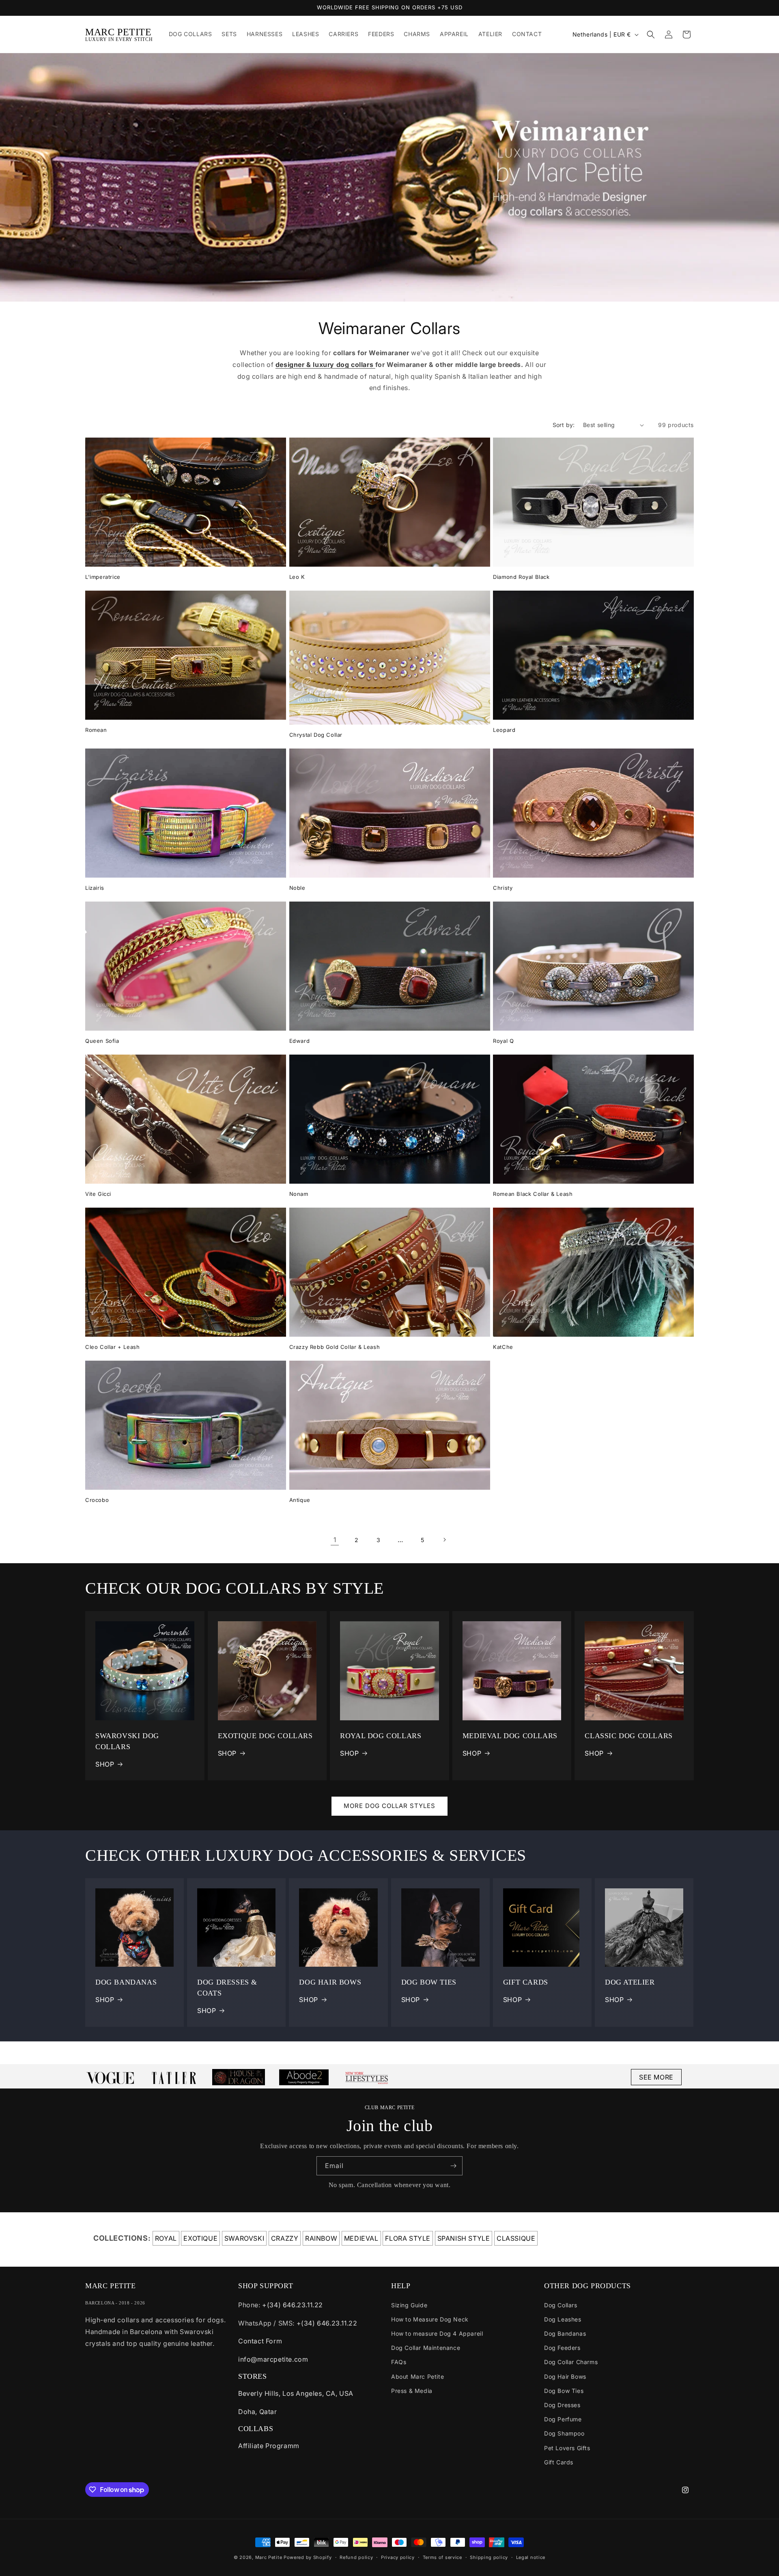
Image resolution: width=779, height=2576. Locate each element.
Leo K (297, 577)
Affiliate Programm (269, 2446)
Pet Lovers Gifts (567, 2448)
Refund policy (356, 2557)
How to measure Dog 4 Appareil (437, 2333)
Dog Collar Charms (571, 2362)
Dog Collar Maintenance (426, 2348)
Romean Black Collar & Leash (533, 1194)
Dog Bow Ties (564, 2391)
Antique (300, 1500)
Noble (297, 888)
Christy (503, 888)
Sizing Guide (409, 2305)
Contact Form (260, 2341)
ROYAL (166, 2238)
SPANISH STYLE (464, 2238)
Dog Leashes (563, 2319)
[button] (651, 35)
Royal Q (503, 1041)
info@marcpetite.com (273, 2359)
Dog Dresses (562, 2405)
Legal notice (531, 2557)
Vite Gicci (98, 1194)
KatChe (503, 1347)
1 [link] (335, 1540)
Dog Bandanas (565, 2333)
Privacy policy (398, 2557)
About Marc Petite (417, 2376)
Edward (300, 1041)
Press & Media (412, 2391)
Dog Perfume (563, 2419)
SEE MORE (656, 2077)
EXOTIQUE (200, 2238)
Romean (96, 730)
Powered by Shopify (308, 2557)
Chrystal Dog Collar (316, 735)
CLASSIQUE (516, 2238)
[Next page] (444, 1540)
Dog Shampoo (564, 2433)
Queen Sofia (102, 1041)
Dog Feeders (562, 2348)
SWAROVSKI (244, 2238)
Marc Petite (269, 2557)
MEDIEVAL (361, 2238)
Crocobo (97, 1500)
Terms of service (442, 2557)
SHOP (105, 1764)
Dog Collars (561, 2305)
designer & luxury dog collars (325, 365)
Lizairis (95, 888)
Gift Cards (559, 2462)
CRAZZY (285, 2238)
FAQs (399, 2362)
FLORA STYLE (408, 2238)
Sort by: (564, 425)
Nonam (299, 1194)
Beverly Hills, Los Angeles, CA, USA (296, 2393)
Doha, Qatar (258, 2412)
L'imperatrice (103, 577)
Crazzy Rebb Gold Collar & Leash (335, 1347)
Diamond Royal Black (521, 577)
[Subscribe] (453, 2166)
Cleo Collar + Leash (112, 1347)
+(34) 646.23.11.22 (293, 2305)
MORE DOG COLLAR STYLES (389, 1806)
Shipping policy (489, 2557)
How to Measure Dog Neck (430, 2319)
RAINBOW (321, 2238)
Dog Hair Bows (565, 2376)
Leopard (504, 730)
